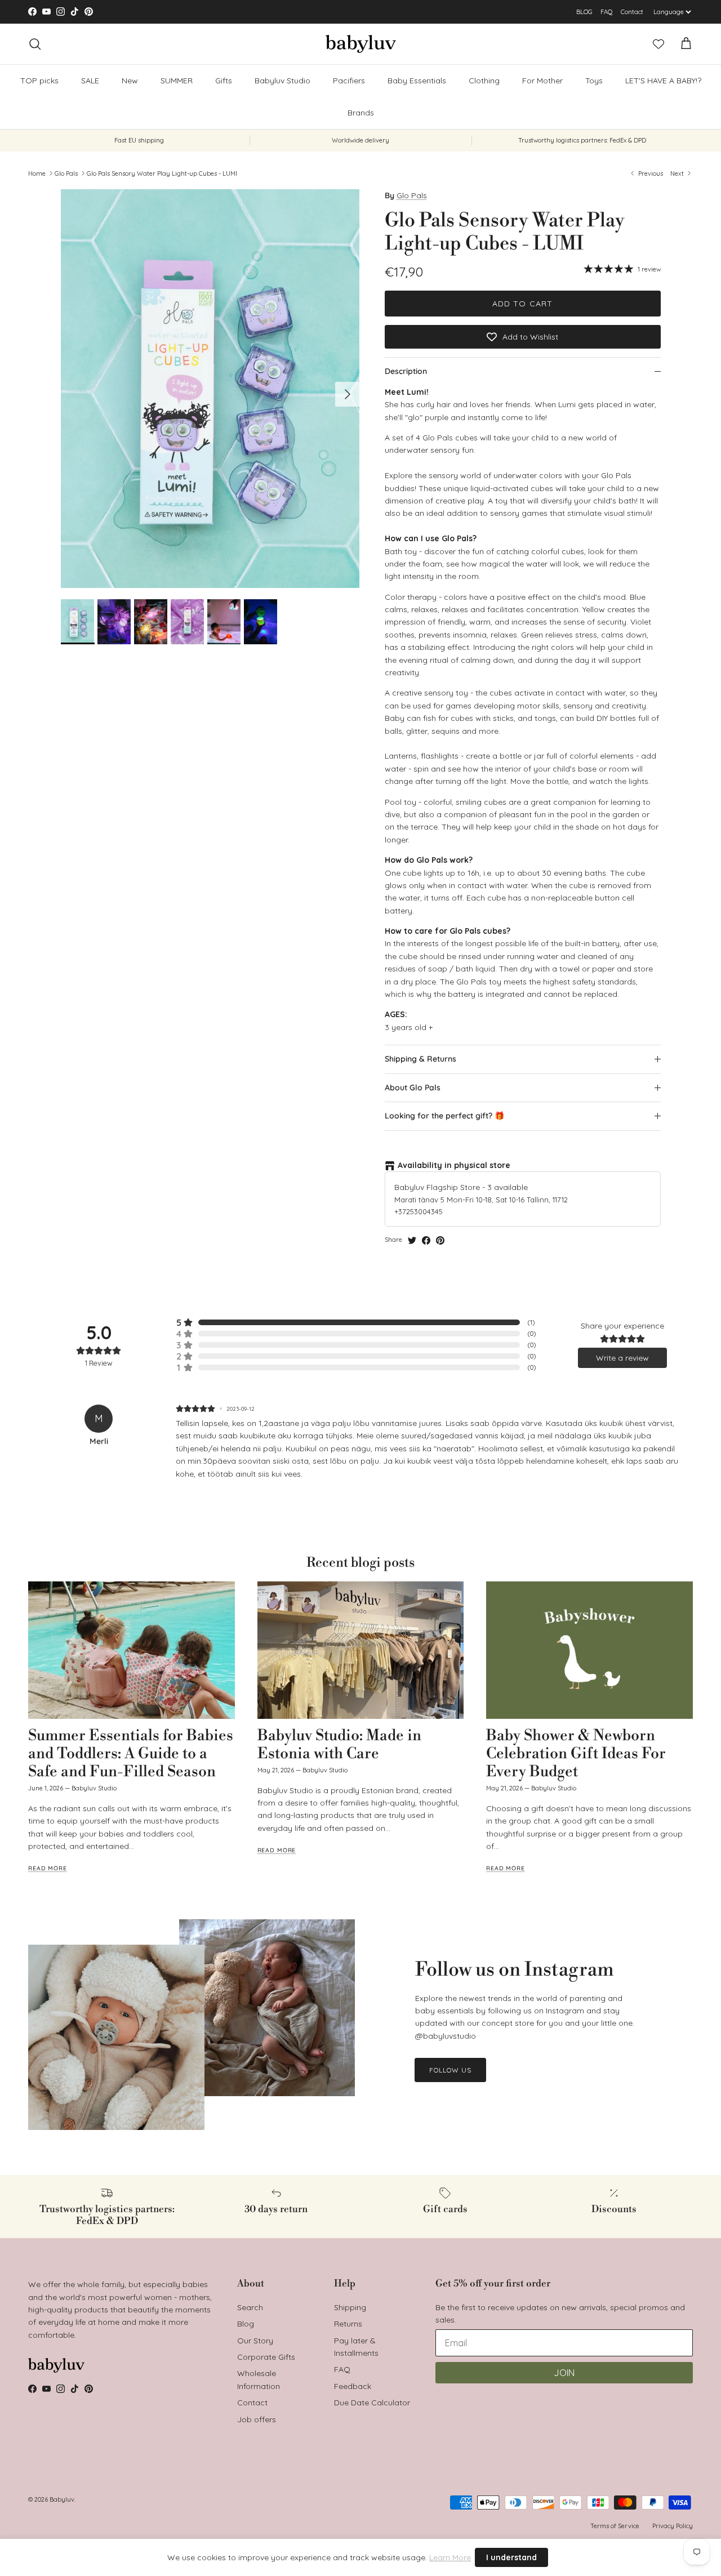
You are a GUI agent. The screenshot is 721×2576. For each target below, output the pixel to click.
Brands (361, 113)
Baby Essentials (417, 81)
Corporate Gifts (266, 2357)
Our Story (255, 2341)
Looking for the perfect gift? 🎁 (444, 1116)
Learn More (450, 2557)
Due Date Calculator (372, 2403)
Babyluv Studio (282, 81)
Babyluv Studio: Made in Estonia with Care (339, 1745)
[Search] (35, 44)
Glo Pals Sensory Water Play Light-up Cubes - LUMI (162, 173)
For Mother (542, 81)
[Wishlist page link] (658, 44)
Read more (48, 1868)
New (130, 81)
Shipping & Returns (420, 1059)
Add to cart (522, 304)
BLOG (584, 12)
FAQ (607, 12)
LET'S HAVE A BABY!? (663, 81)
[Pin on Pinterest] (440, 1240)
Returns (348, 2324)
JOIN (564, 2373)
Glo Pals (66, 173)
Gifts (224, 81)
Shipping (350, 2307)
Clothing (484, 81)
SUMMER (177, 81)
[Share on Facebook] (426, 1240)
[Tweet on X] (412, 1240)
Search (250, 2307)
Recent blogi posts (360, 1563)
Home (37, 173)
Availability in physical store (454, 1165)
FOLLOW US (450, 2070)
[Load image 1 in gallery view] (210, 389)
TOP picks (39, 81)
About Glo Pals (413, 1088)
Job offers (257, 2419)
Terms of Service (615, 2526)
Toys (594, 81)
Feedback (353, 2386)
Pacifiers (349, 81)
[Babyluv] (361, 44)
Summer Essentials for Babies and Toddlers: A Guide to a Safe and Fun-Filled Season (131, 1754)
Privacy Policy (673, 2526)
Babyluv (62, 2499)
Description (406, 371)
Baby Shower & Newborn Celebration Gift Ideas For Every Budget (576, 1754)
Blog (246, 2324)
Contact (632, 12)
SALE (352, 12)
